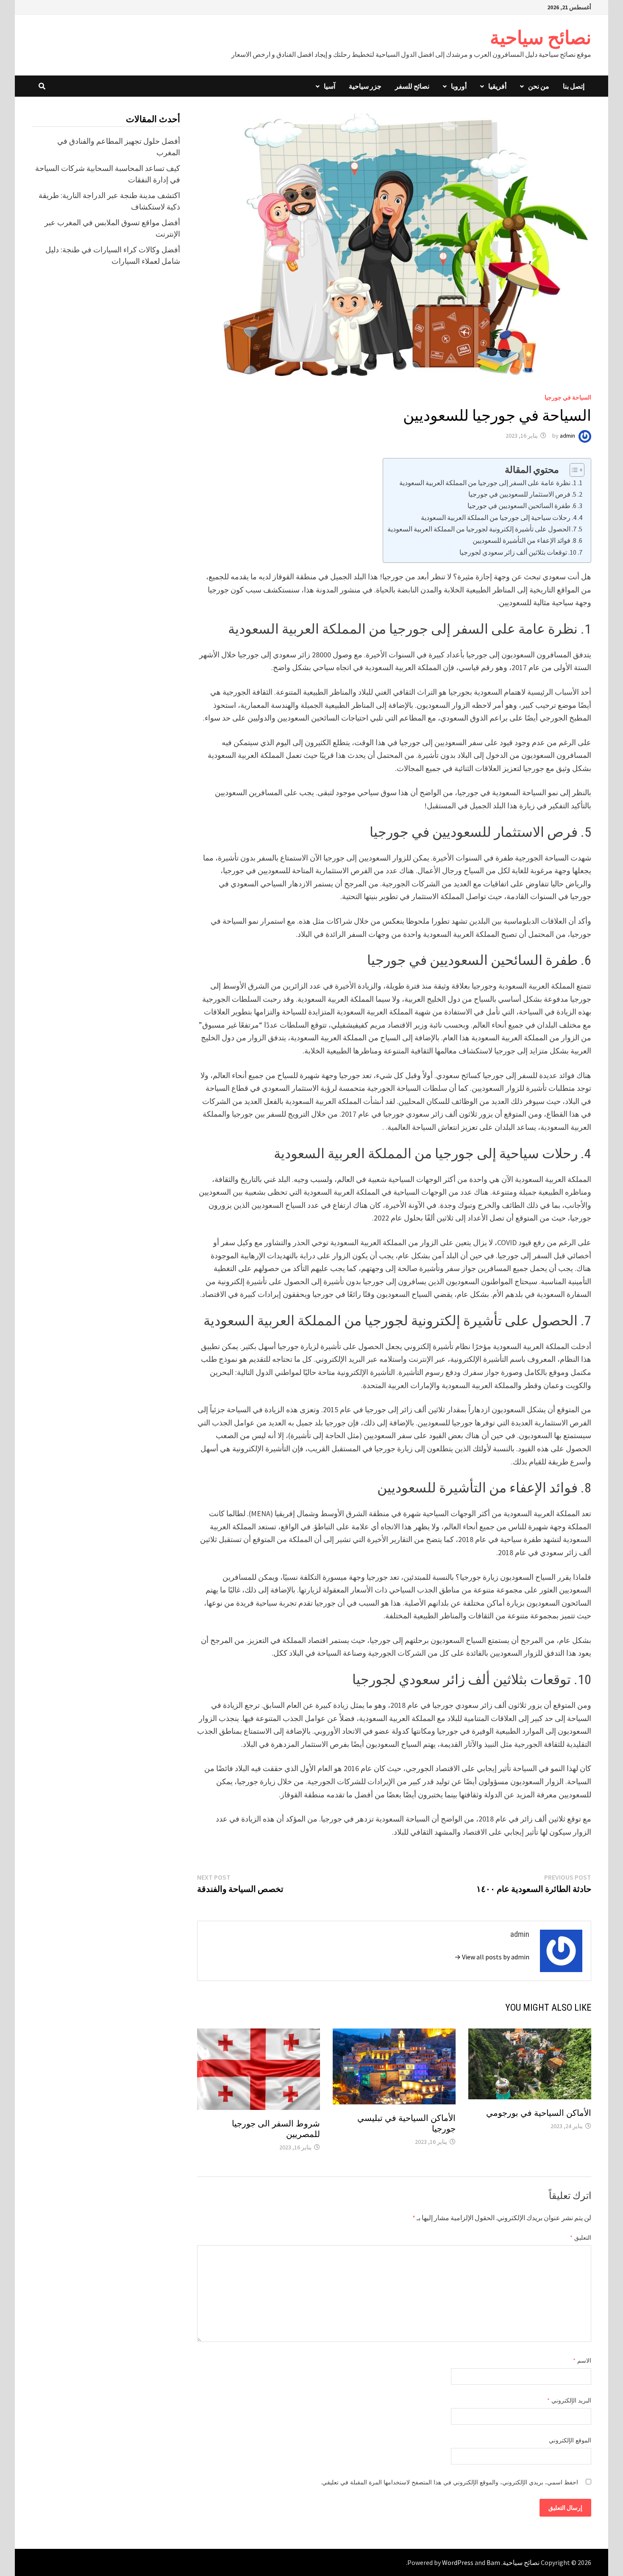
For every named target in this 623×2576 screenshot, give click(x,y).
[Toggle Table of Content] (573, 470)
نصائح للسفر (412, 86)
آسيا (330, 86)
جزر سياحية (365, 86)
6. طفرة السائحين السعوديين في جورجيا (522, 506)
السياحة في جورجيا (568, 397)
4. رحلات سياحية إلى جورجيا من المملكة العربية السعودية (499, 517)
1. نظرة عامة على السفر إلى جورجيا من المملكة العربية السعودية (488, 483)
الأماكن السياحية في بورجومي (539, 2113)
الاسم (582, 2361)
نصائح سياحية (541, 38)
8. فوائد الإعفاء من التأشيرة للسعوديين (524, 540)
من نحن (539, 86)
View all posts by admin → (492, 1957)
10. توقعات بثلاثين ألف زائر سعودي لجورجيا (518, 552)
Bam (493, 2562)
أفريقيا (497, 86)
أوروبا (459, 86)
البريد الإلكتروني (569, 2400)
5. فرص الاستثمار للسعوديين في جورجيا (522, 494)
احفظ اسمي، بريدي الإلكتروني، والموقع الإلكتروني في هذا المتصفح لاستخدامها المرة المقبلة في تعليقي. (449, 2482)
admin (567, 436)
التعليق (581, 2238)
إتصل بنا (574, 86)
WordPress (458, 2562)
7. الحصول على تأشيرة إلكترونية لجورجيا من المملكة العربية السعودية (482, 529)
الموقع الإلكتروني (570, 2440)
